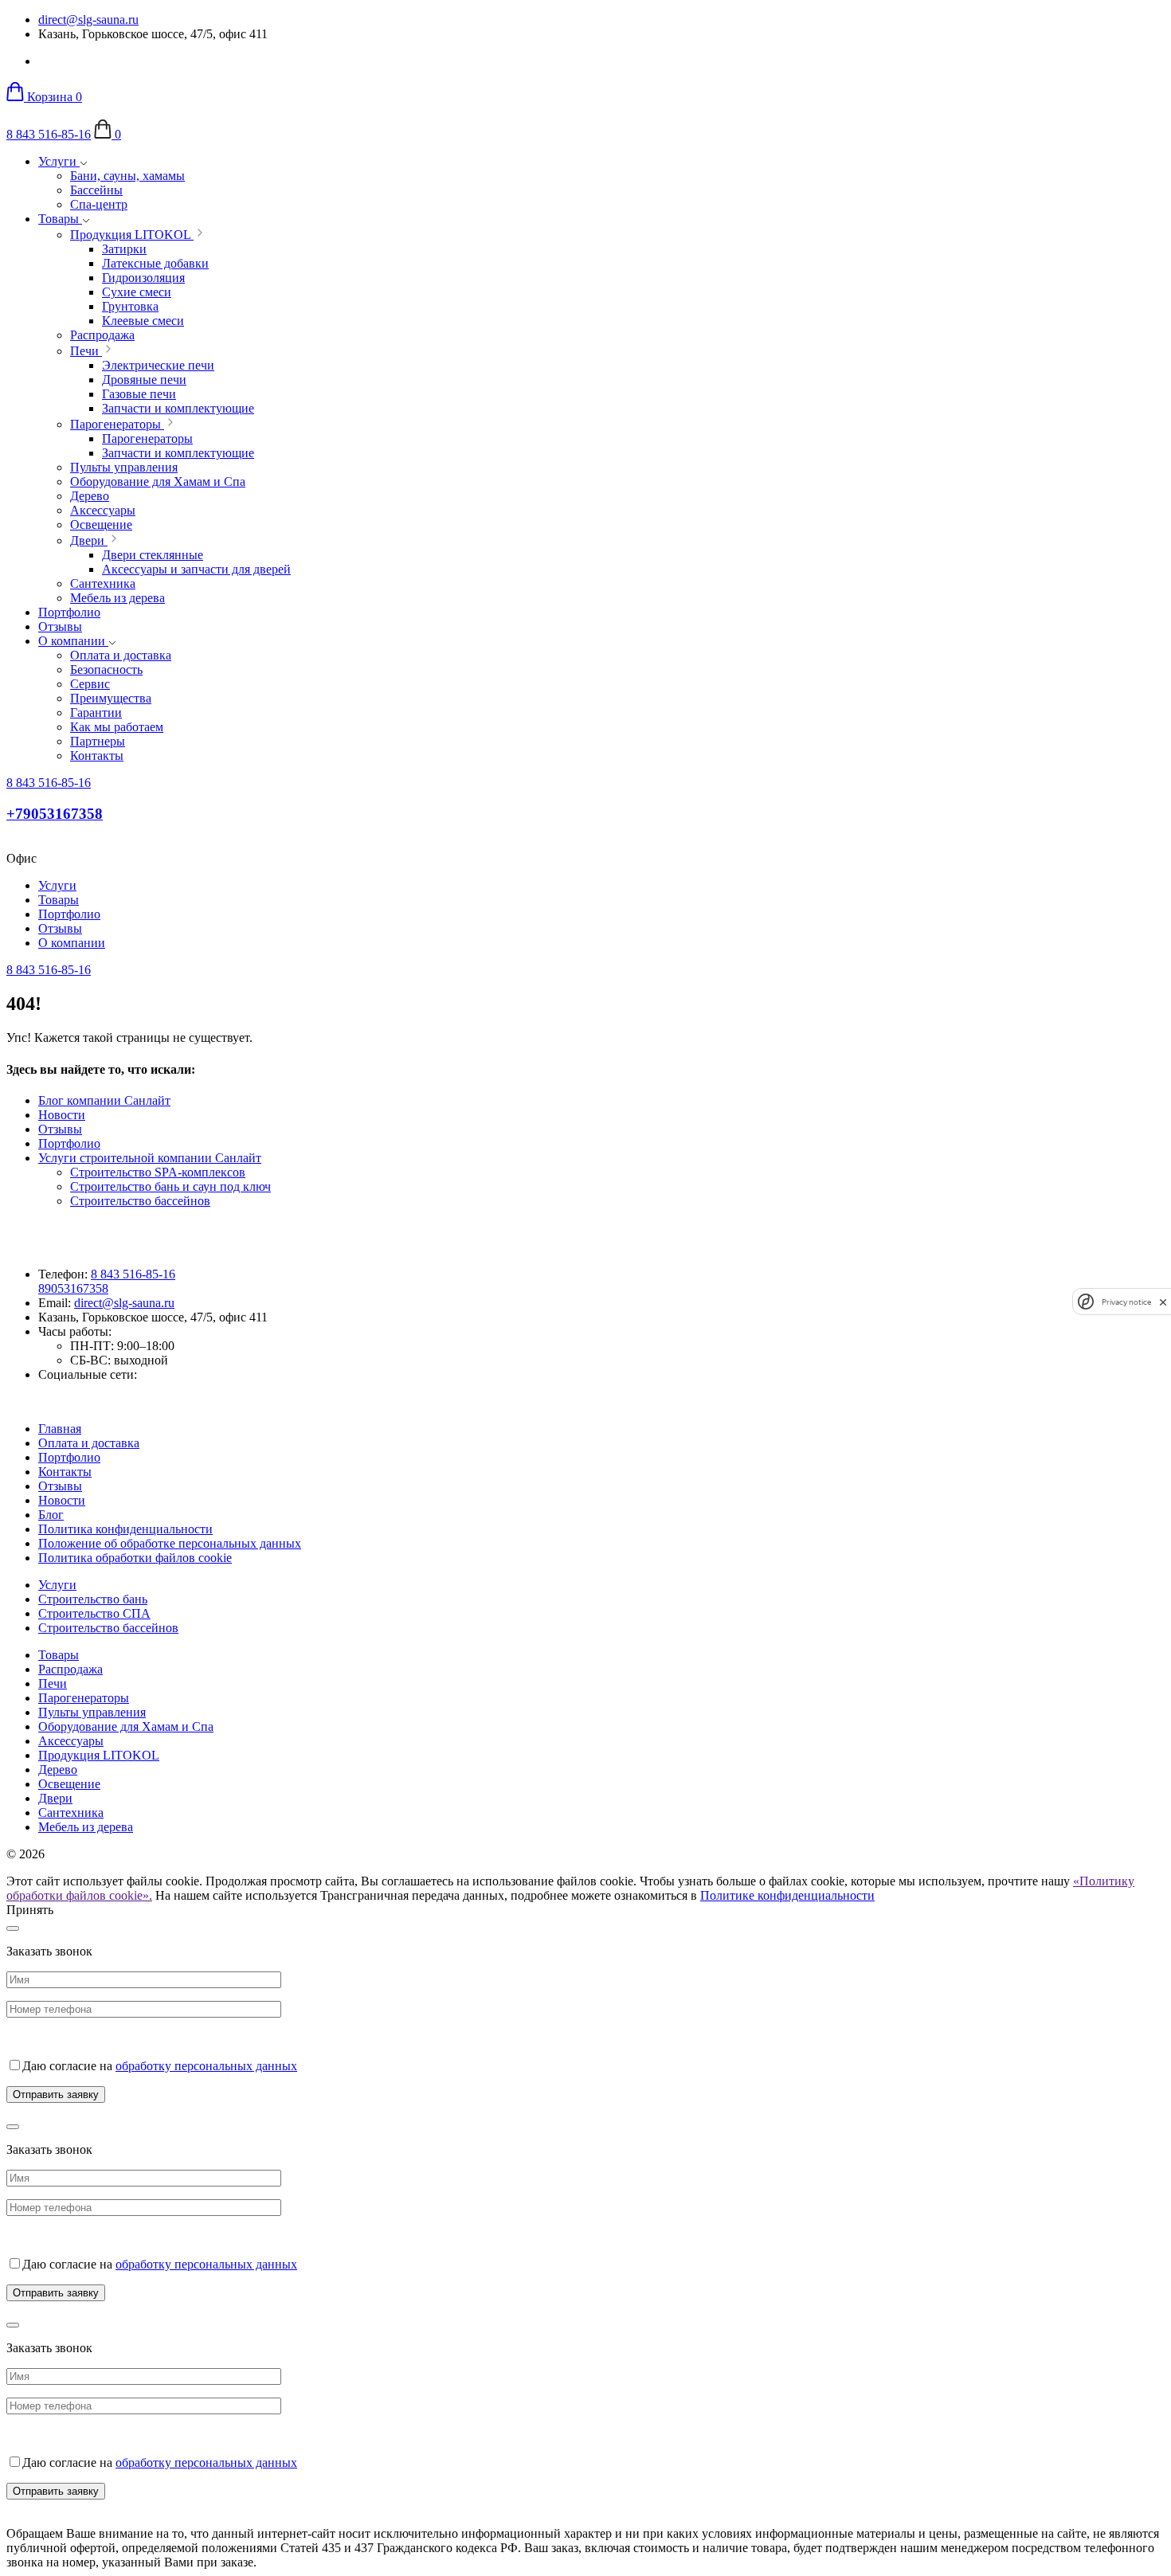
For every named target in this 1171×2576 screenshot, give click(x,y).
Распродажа (70, 1669)
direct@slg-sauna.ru (88, 20)
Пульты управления (92, 1712)
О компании (73, 641)
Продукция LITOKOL (99, 1755)
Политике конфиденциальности (787, 1895)
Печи (53, 1683)
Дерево (58, 1770)
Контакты (65, 1472)
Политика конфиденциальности (125, 1529)
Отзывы (60, 626)
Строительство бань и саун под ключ (170, 1186)
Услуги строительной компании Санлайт (150, 1158)
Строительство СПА (94, 1613)
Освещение (69, 1784)
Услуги (59, 161)
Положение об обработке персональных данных (170, 1543)
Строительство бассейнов (140, 1201)
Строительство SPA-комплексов (158, 1172)
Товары (60, 219)
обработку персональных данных (206, 2066)
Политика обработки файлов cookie (135, 1558)
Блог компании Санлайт (104, 1100)
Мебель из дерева (86, 1827)
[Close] (13, 1928)
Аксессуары (71, 1741)
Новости (62, 1115)
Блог (51, 1515)
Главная (60, 1429)
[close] (1163, 1302)
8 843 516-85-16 (49, 134)
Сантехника (71, 1813)
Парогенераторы (84, 1698)
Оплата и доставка (89, 1443)
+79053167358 (55, 814)
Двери (55, 1798)
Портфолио (69, 612)
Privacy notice (1126, 1302)
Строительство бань (93, 1599)
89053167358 (73, 1288)
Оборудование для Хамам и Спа (126, 1726)
